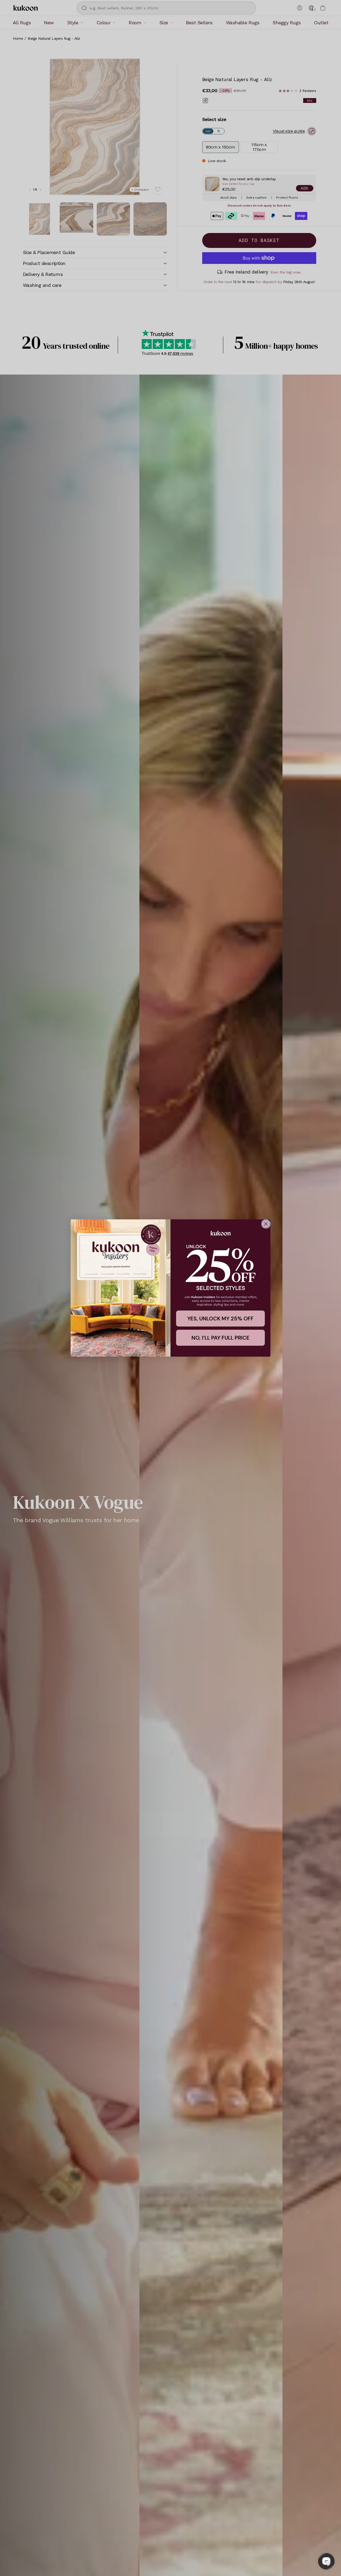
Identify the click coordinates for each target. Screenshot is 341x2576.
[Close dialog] (266, 1224)
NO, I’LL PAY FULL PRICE (220, 1338)
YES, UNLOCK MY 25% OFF (220, 1319)
